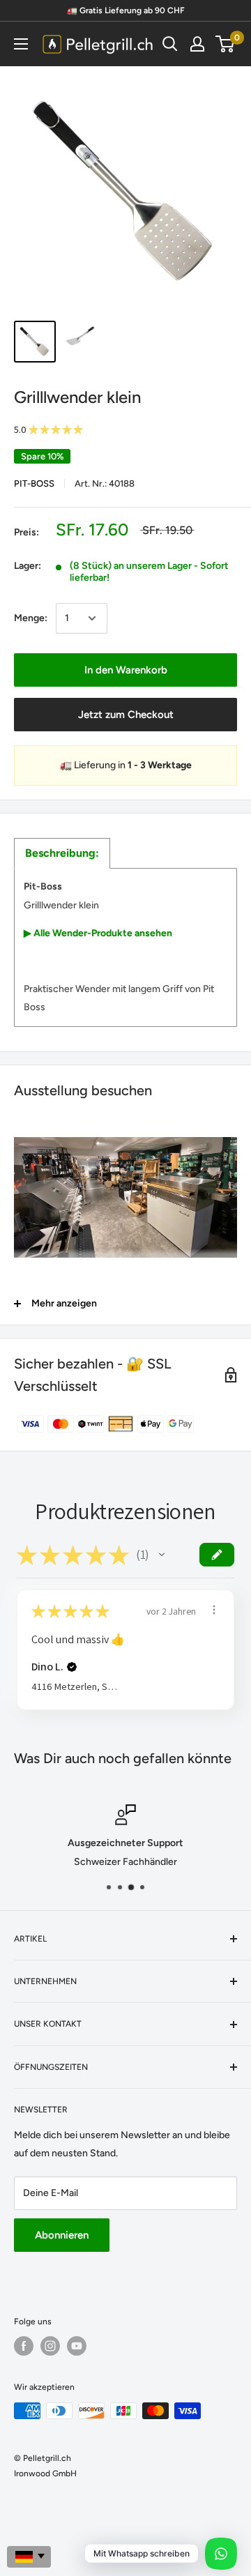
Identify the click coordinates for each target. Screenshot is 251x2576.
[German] (29, 2557)
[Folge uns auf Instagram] (50, 2346)
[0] (226, 44)
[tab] (62, 853)
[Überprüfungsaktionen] (214, 1610)
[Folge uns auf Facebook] (24, 2346)
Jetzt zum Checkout (126, 715)
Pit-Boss (34, 483)
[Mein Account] (197, 44)
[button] (162, 1555)
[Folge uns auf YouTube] (77, 2346)
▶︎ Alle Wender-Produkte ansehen (98, 933)
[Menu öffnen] (21, 44)
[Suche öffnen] (170, 44)
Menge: (31, 618)
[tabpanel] (125, 947)
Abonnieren (62, 2235)
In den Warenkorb (126, 670)
